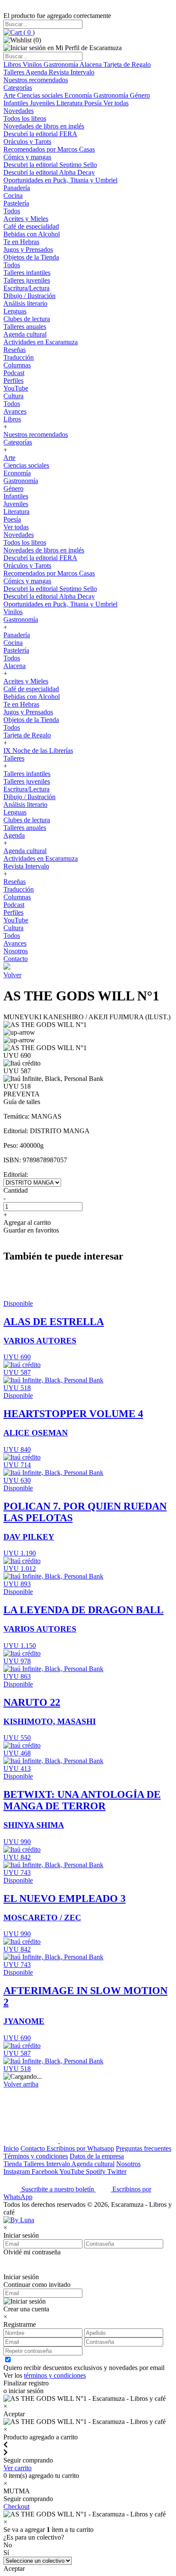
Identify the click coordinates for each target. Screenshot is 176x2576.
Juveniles (43, 103)
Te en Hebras (21, 242)
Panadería (17, 188)
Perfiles (13, 381)
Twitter (117, 2172)
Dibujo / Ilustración (29, 296)
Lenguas (15, 311)
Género (140, 95)
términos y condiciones (55, 2375)
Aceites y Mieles (26, 219)
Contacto (16, 959)
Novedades (19, 111)
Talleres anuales (25, 327)
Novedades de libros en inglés (44, 126)
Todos (12, 211)
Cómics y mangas (27, 157)
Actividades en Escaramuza (41, 342)
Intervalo (59, 2164)
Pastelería (16, 203)
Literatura (70, 103)
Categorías (18, 88)
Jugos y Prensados (28, 249)
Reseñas (15, 350)
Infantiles (17, 103)
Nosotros (16, 951)
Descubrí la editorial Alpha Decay (49, 172)
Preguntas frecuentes (144, 2148)
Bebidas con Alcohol (32, 234)
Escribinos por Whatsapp (80, 2148)
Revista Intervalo (72, 72)
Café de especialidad (31, 226)
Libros (13, 64)
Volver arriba (21, 2084)
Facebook (45, 2172)
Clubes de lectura (27, 319)
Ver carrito (18, 2468)
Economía (79, 95)
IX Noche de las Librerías (38, 751)
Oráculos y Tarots (27, 142)
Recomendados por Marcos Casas (49, 149)
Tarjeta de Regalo (127, 64)
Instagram (18, 2172)
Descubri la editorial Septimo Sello (50, 165)
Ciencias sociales (41, 95)
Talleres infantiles (27, 273)
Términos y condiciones (36, 2156)
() (28, 32)
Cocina (13, 196)
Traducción (19, 357)
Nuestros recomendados (36, 80)
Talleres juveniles (27, 280)
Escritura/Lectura (26, 288)
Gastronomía (62, 64)
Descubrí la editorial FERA (40, 134)
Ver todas (116, 103)
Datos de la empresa (97, 2156)
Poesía (94, 103)
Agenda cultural (25, 334)
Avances (15, 411)
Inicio (11, 2148)
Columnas (17, 365)
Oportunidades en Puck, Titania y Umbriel (60, 180)
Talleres (15, 72)
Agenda (37, 72)
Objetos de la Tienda (31, 257)
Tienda (13, 2164)
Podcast (14, 373)
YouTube (16, 388)
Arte (10, 95)
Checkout (16, 2506)
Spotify (97, 2172)
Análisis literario (25, 303)
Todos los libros (25, 118)
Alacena (91, 64)
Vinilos (33, 64)
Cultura (13, 396)
